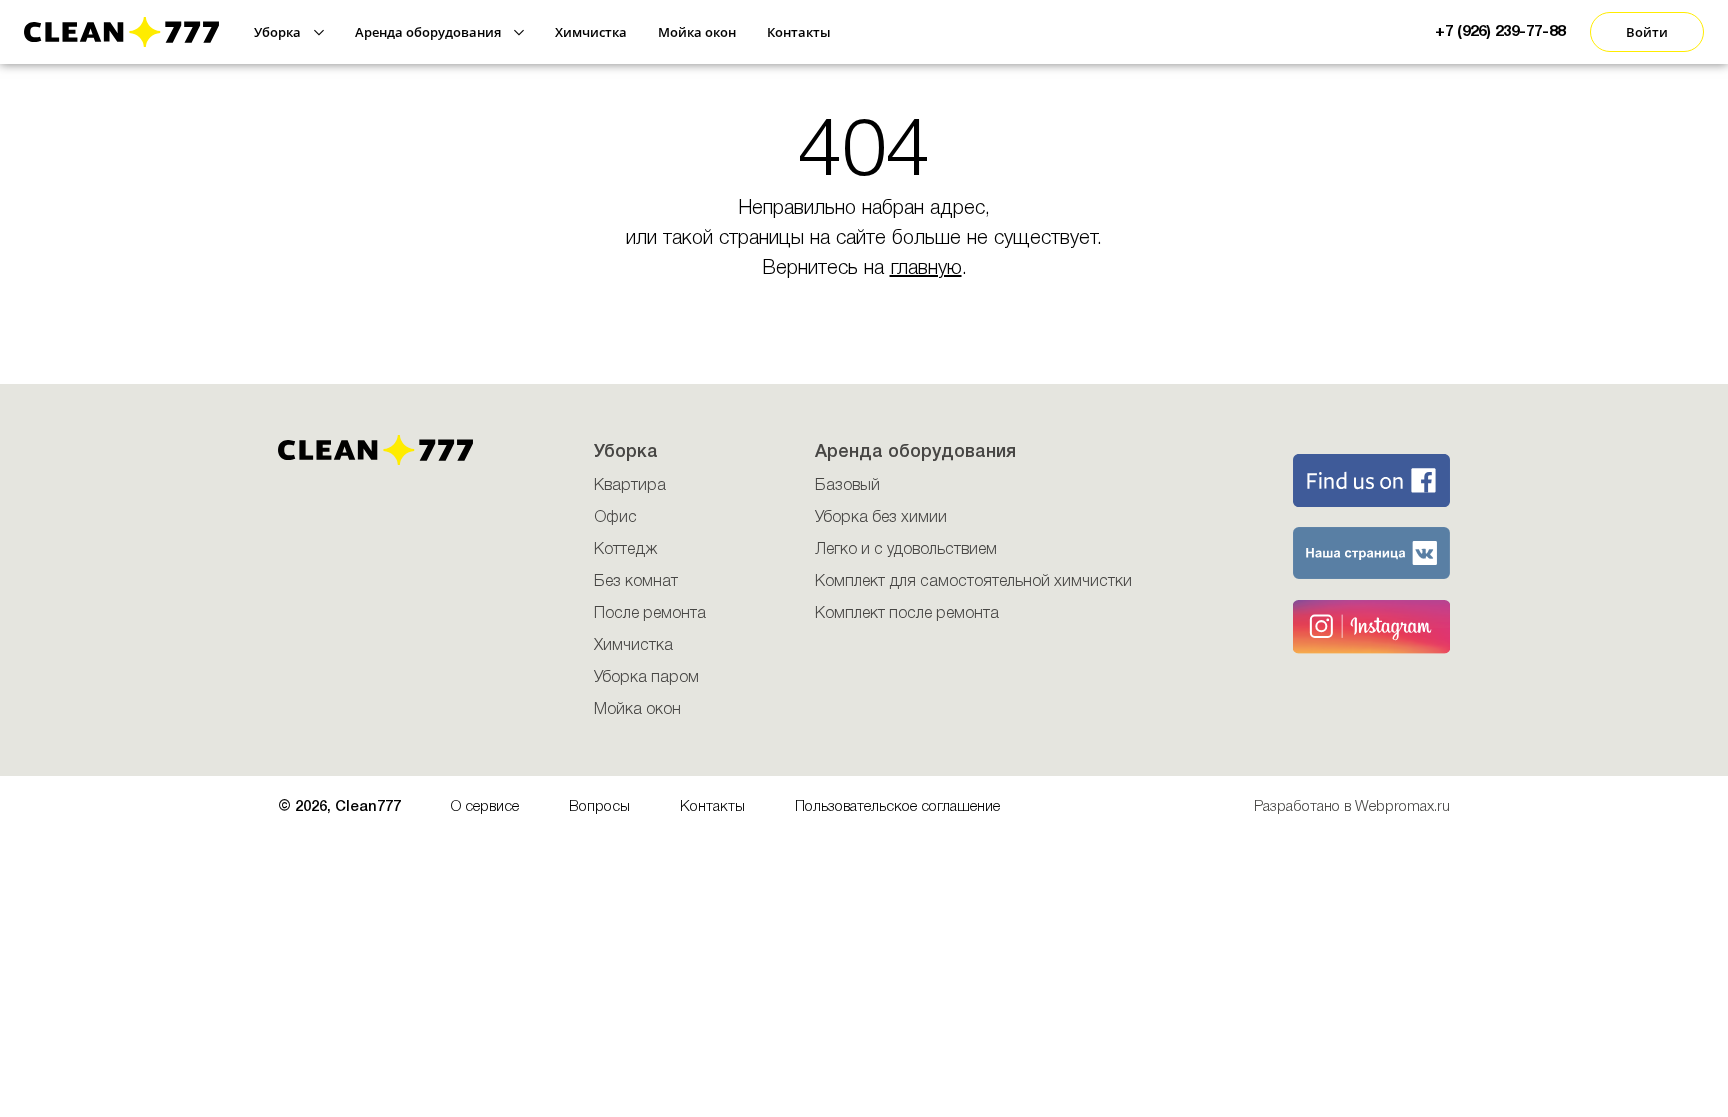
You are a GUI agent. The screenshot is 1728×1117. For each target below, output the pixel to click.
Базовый (847, 486)
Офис (615, 518)
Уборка (626, 452)
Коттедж (625, 550)
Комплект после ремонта (907, 614)
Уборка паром (646, 678)
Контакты (712, 807)
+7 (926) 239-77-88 (1500, 32)
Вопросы (599, 807)
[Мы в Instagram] (1345, 626)
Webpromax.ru (1402, 807)
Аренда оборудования (915, 452)
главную (926, 269)
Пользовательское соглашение (897, 807)
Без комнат (636, 582)
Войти (1647, 32)
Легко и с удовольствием (906, 550)
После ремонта (650, 614)
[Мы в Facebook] (1345, 480)
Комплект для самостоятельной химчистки (973, 582)
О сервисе (485, 807)
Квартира (630, 486)
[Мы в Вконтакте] (1345, 553)
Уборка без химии (881, 518)
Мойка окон (637, 710)
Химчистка (633, 646)
